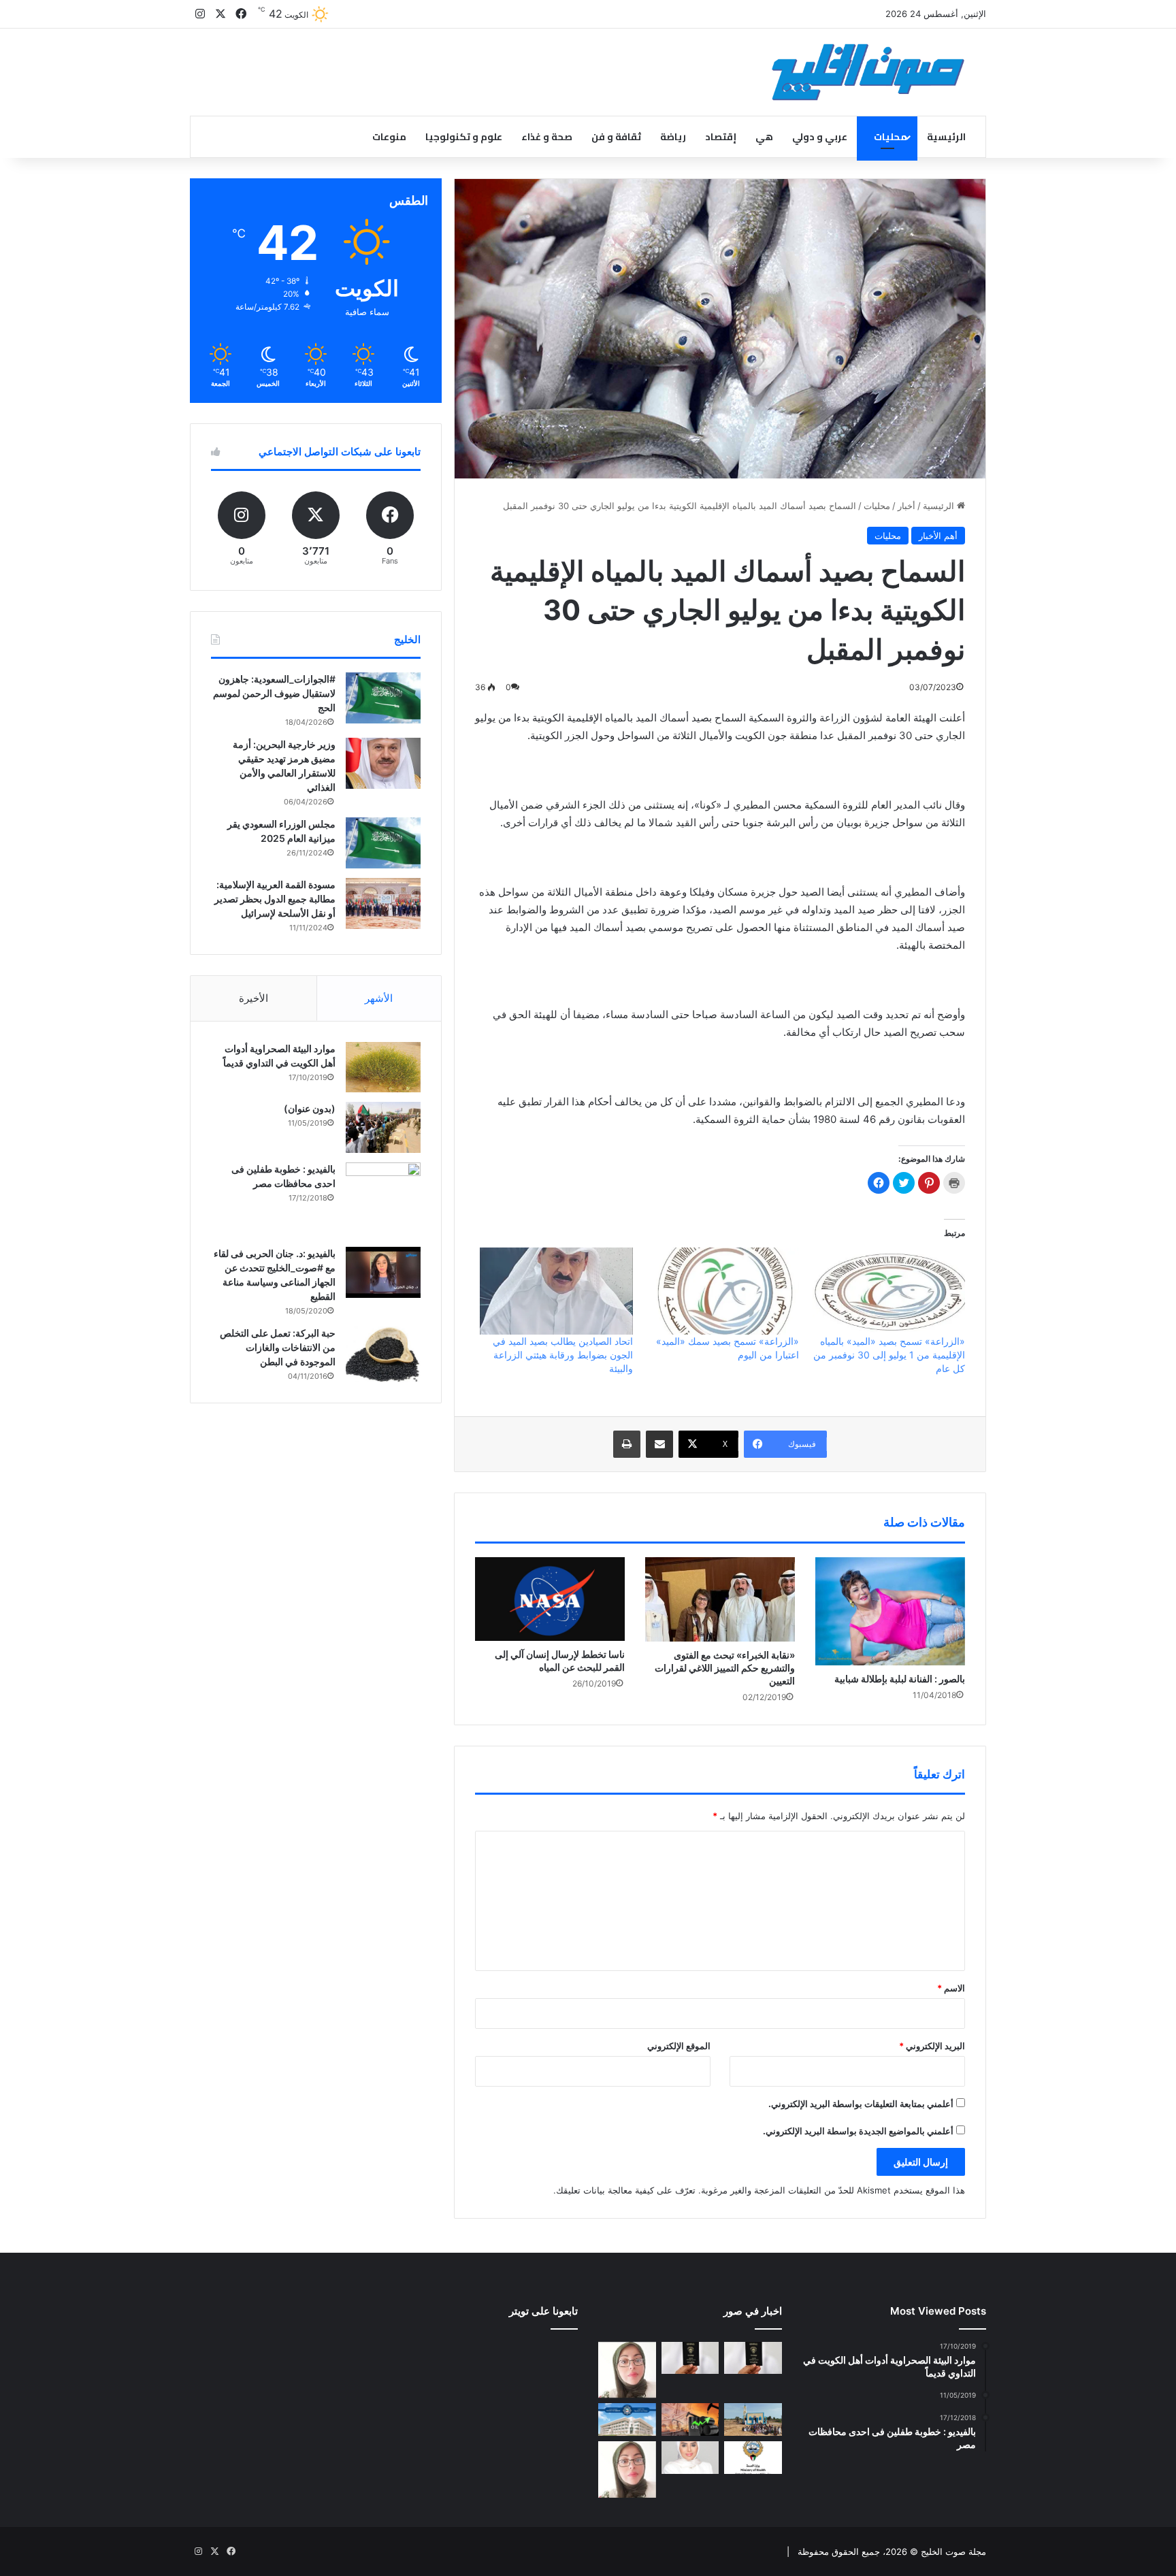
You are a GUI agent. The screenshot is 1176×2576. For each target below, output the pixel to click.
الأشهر (379, 998)
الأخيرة (254, 998)
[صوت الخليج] (868, 72)
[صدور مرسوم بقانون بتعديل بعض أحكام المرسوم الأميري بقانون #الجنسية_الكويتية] (690, 2358)
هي (764, 137)
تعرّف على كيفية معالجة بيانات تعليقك (626, 2190)
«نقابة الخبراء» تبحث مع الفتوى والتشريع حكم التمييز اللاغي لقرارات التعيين (725, 1668)
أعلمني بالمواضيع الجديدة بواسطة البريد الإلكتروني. (858, 2131)
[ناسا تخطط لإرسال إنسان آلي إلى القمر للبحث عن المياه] (550, 1599)
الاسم (951, 1988)
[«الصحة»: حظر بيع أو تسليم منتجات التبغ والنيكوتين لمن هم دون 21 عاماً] (753, 2458)
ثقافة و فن (616, 137)
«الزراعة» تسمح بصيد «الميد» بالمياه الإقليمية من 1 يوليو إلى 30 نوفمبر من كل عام (889, 1355)
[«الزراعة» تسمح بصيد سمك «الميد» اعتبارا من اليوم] (723, 1291)
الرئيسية (946, 137)
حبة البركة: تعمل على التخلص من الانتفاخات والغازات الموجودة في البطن (278, 1347)
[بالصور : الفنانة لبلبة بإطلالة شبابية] (890, 1611)
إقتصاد (721, 137)
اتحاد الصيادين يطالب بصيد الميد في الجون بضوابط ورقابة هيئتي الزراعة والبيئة (563, 1355)
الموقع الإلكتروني (679, 2046)
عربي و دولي (820, 137)
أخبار (906, 506)
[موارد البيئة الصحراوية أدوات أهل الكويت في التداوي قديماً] (383, 1067)
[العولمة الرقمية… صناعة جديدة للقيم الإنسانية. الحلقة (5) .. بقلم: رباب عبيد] (627, 2469)
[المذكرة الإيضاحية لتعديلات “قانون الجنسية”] (753, 2358)
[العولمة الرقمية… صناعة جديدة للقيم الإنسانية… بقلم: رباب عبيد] (627, 2370)
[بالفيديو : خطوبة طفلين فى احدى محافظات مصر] (383, 1200)
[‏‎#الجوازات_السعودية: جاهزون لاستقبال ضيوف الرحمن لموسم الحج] (383, 698)
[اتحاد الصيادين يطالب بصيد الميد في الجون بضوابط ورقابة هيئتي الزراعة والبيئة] (556, 1291)
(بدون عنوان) (310, 1108)
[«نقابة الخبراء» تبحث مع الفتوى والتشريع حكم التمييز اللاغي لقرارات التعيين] (720, 1599)
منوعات (389, 137)
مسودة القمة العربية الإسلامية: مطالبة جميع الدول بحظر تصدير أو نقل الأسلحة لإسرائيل (275, 899)
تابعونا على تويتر (543, 2311)
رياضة (673, 137)
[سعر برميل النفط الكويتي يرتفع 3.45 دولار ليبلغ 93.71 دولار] (690, 2419)
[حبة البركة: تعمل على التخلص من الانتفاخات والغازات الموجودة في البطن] (383, 1355)
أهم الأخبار (938, 536)
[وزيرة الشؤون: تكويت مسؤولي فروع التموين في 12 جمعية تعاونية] (690, 2458)
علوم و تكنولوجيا (464, 137)
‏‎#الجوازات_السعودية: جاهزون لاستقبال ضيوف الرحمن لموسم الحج (274, 693)
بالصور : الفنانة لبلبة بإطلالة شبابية (900, 1679)
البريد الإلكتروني (932, 2046)
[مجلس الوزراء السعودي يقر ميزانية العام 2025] (383, 843)
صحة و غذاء (547, 137)
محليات (891, 137)
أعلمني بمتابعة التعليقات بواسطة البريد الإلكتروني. (861, 2104)
